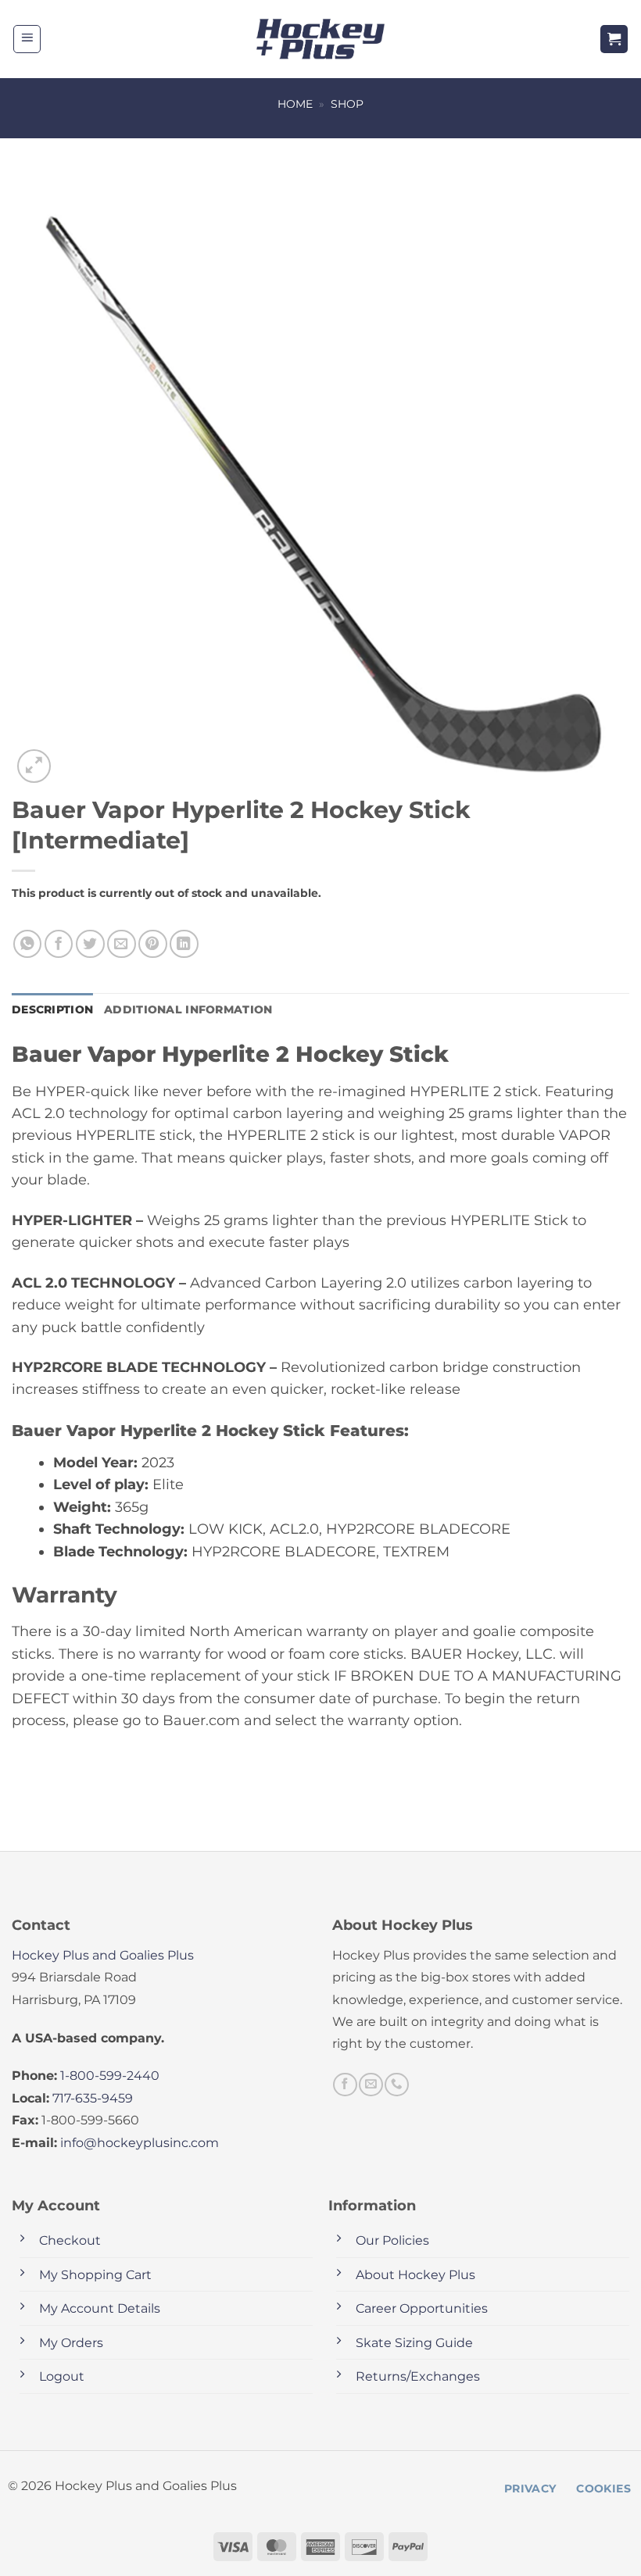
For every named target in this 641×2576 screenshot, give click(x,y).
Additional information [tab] (188, 1009)
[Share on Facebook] (59, 944)
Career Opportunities (422, 2308)
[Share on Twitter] (90, 944)
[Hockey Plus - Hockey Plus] (321, 39)
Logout (62, 2376)
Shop (347, 104)
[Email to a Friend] (122, 944)
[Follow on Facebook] (345, 2085)
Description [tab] (52, 1009)
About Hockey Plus (415, 2275)
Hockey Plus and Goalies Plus (103, 1955)
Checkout (70, 2240)
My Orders (71, 2343)
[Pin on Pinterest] (153, 944)
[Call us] (396, 2085)
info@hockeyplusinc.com (140, 2143)
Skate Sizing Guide (414, 2343)
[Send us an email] (371, 2085)
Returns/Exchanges (418, 2376)
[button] (27, 39)
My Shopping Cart (95, 2275)
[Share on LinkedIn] (184, 944)
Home (295, 104)
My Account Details (100, 2308)
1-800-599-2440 (110, 2076)
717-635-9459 (93, 2098)
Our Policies (392, 2240)
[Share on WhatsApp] (28, 944)
